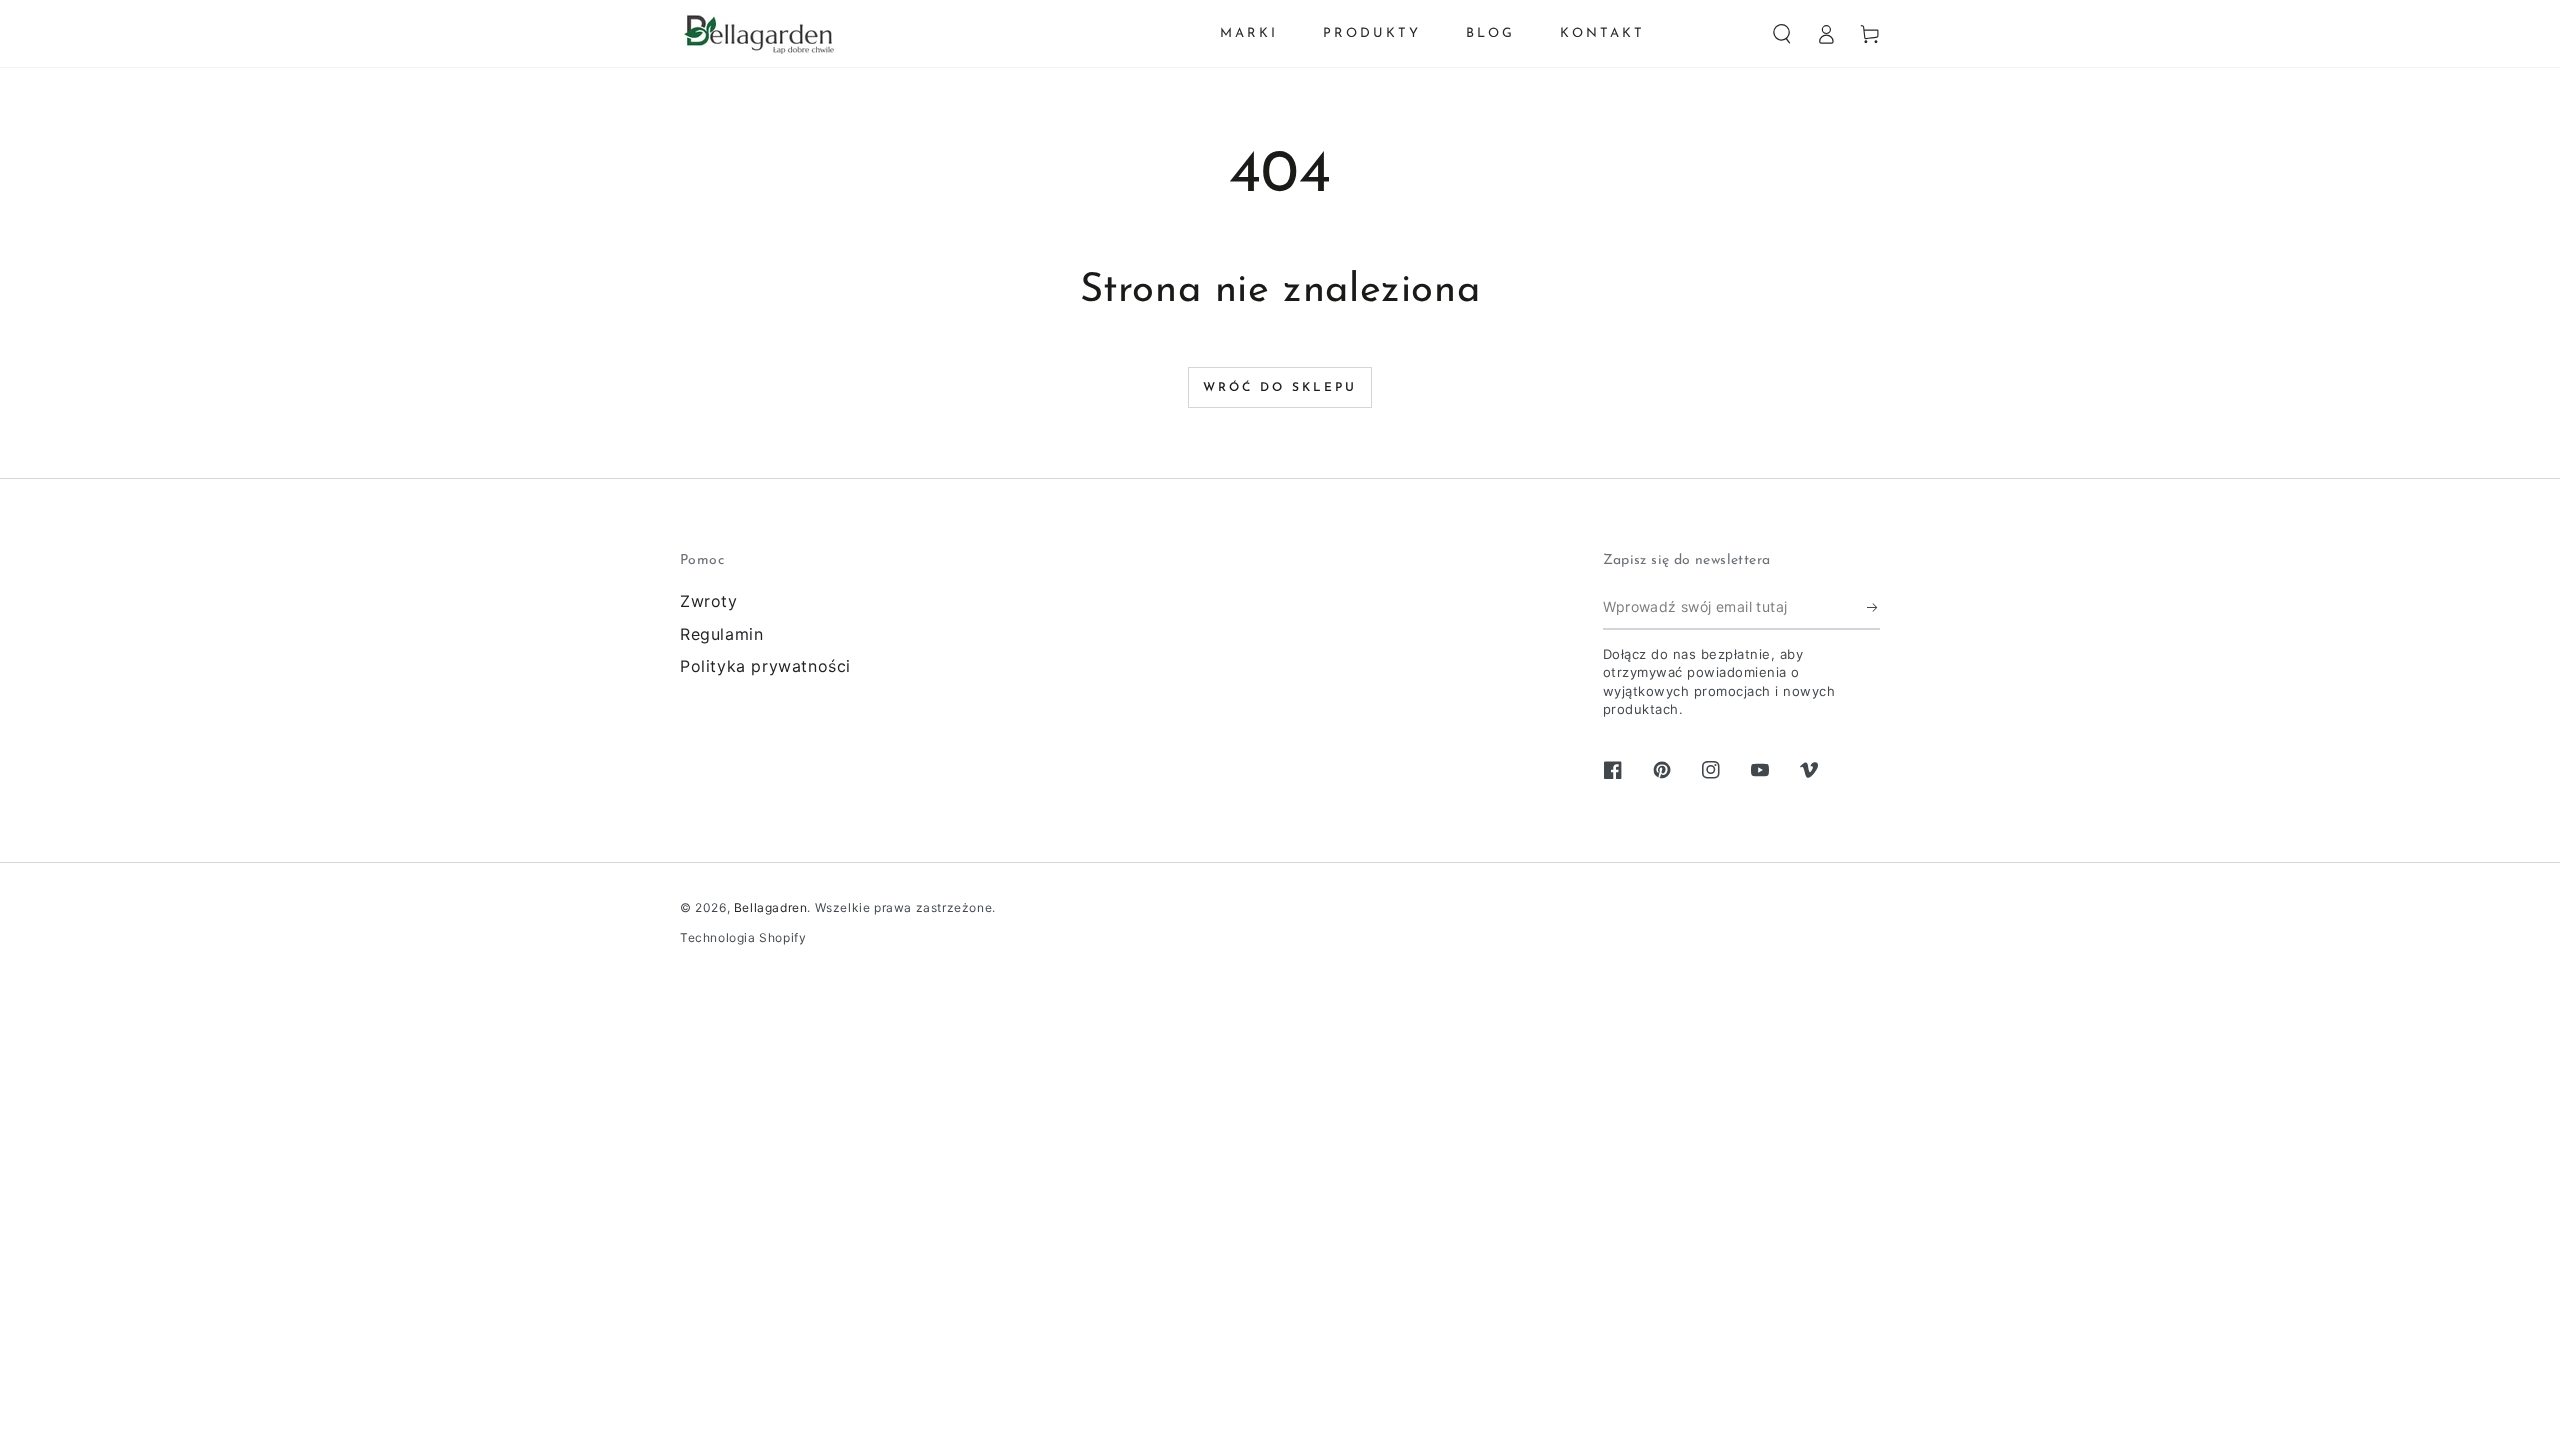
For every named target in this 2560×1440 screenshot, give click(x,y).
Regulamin (721, 634)
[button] (1782, 34)
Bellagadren (771, 907)
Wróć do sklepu (1280, 388)
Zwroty (709, 601)
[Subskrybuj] (1873, 607)
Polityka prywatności (765, 666)
